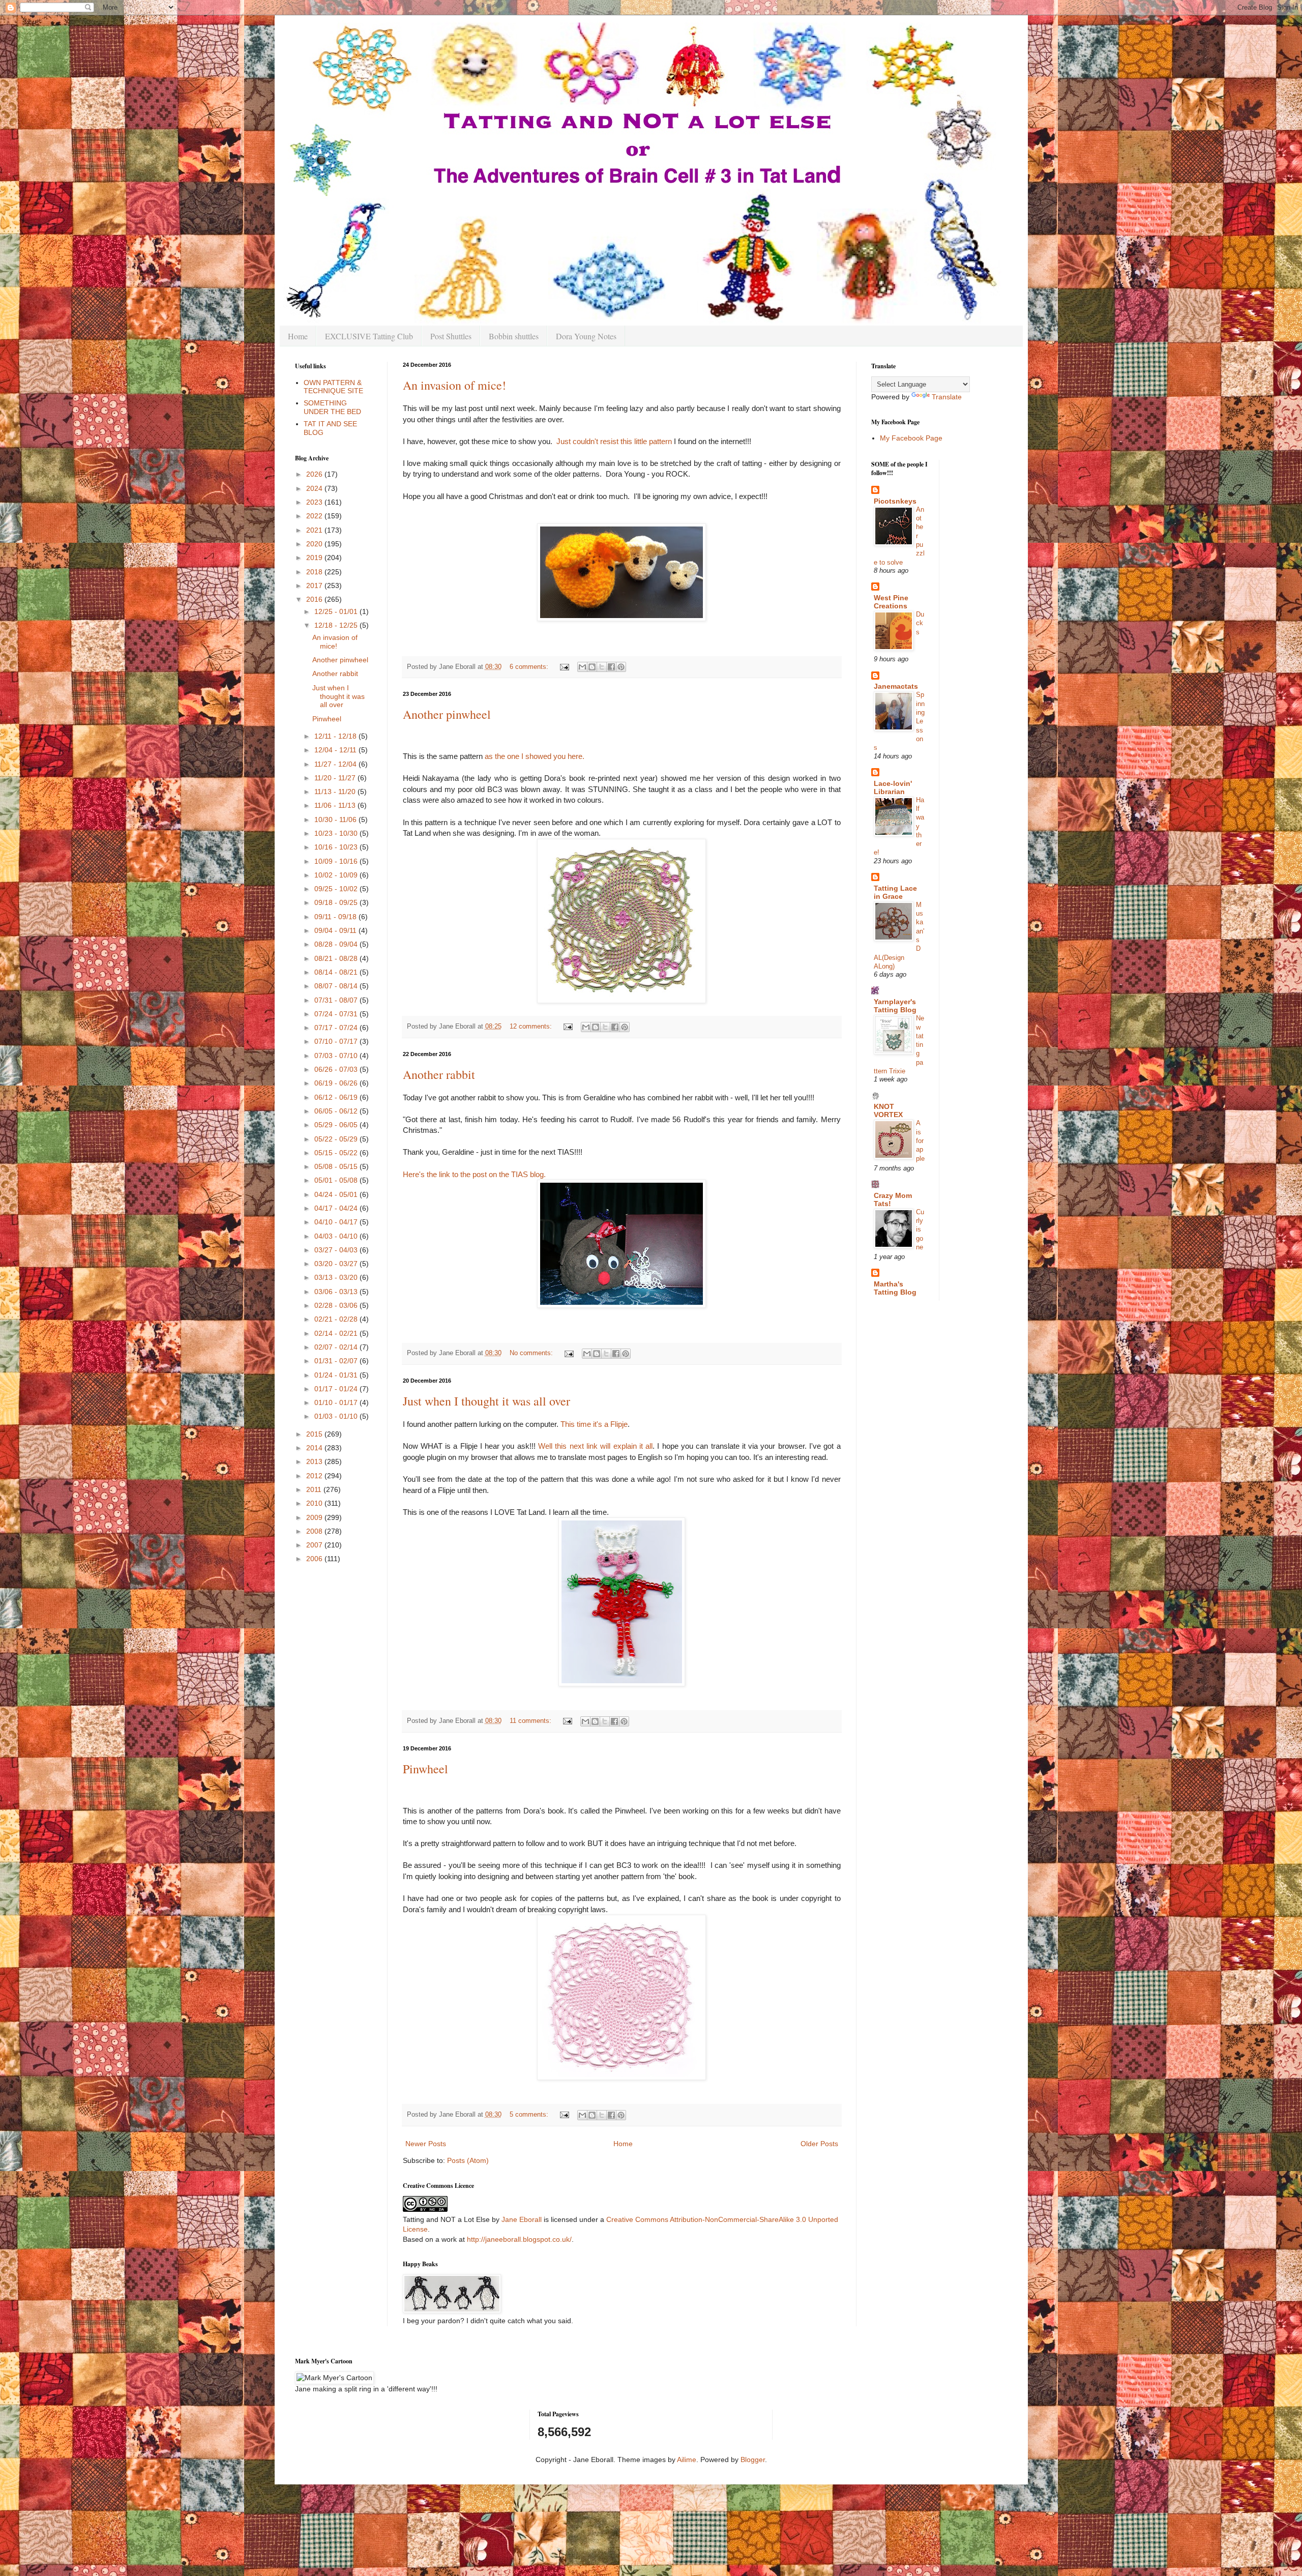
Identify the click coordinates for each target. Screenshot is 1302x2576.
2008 (315, 1531)
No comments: (532, 1353)
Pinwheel (425, 1769)
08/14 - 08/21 (337, 972)
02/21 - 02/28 (337, 1319)
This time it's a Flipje (594, 1424)
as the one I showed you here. (535, 756)
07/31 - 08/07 (337, 1000)
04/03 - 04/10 (337, 1236)
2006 (315, 1559)
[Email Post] (564, 667)
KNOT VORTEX (888, 1110)
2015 (315, 1434)
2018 (315, 572)
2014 (315, 1448)
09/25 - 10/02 (337, 889)
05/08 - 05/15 (337, 1166)
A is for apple (920, 1140)
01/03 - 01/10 (337, 1416)
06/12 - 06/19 (337, 1097)
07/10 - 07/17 (337, 1041)
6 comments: (530, 667)
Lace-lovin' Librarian (893, 787)
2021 (315, 530)
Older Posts (819, 2144)
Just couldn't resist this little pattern (614, 441)
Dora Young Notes (586, 336)
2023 (315, 502)
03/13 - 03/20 (337, 1277)
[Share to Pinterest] (621, 667)
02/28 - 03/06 (337, 1305)
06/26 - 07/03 (337, 1069)
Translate (947, 397)
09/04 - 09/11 (336, 930)
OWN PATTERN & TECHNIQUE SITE (333, 387)
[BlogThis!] (592, 667)
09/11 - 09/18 (336, 917)
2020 (315, 544)
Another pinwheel (447, 714)
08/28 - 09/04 (337, 944)
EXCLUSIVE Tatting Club (369, 336)
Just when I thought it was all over (486, 1401)
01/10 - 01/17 (337, 1402)
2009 (315, 1517)
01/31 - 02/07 (337, 1361)
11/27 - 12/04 (336, 764)
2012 (315, 1476)
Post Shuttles (451, 336)
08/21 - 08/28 (337, 958)
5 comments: (530, 2115)
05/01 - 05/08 (337, 1180)
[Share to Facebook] (611, 667)
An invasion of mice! (454, 385)
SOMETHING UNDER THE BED (332, 407)
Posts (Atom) (468, 2160)
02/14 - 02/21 (337, 1333)
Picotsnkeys (895, 501)
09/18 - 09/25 (337, 902)
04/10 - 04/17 (337, 1222)
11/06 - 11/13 (336, 805)
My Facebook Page (911, 438)
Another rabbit (439, 1074)
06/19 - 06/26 (337, 1083)
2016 (315, 599)
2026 (315, 474)
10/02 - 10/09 (337, 875)
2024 (315, 488)
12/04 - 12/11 (336, 750)
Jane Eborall (522, 2219)
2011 (315, 1489)
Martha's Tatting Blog (895, 1288)
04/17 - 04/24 (337, 1208)
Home (298, 336)
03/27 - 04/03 (337, 1250)
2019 (315, 558)
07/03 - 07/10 (337, 1056)
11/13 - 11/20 (336, 792)
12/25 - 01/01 (337, 611)
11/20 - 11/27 (336, 778)
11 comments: (531, 1721)
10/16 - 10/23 (337, 847)
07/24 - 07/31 (337, 1014)
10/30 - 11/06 (336, 819)
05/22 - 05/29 (337, 1139)
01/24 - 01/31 (337, 1375)
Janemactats (896, 686)
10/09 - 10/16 (337, 861)
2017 (315, 586)
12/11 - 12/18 (336, 736)
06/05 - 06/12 (337, 1111)
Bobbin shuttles (514, 336)
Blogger (753, 2460)
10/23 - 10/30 (337, 833)
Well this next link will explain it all (595, 1446)
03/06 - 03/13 (337, 1292)
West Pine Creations (891, 602)
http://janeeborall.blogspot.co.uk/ (519, 2239)
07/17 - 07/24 (337, 1028)
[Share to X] (602, 667)
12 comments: (532, 1027)
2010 (315, 1503)
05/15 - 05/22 (337, 1153)
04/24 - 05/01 (337, 1194)
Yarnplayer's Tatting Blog (895, 1006)
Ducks (920, 623)
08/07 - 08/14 (337, 986)
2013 (315, 1461)
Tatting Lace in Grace (895, 892)
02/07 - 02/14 (337, 1347)
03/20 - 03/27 (337, 1264)
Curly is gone (920, 1230)
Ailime (687, 2460)
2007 (315, 1545)
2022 (315, 516)
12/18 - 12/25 (337, 625)
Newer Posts (426, 2144)
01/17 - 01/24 (337, 1389)
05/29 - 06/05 (337, 1125)
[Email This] (582, 667)
